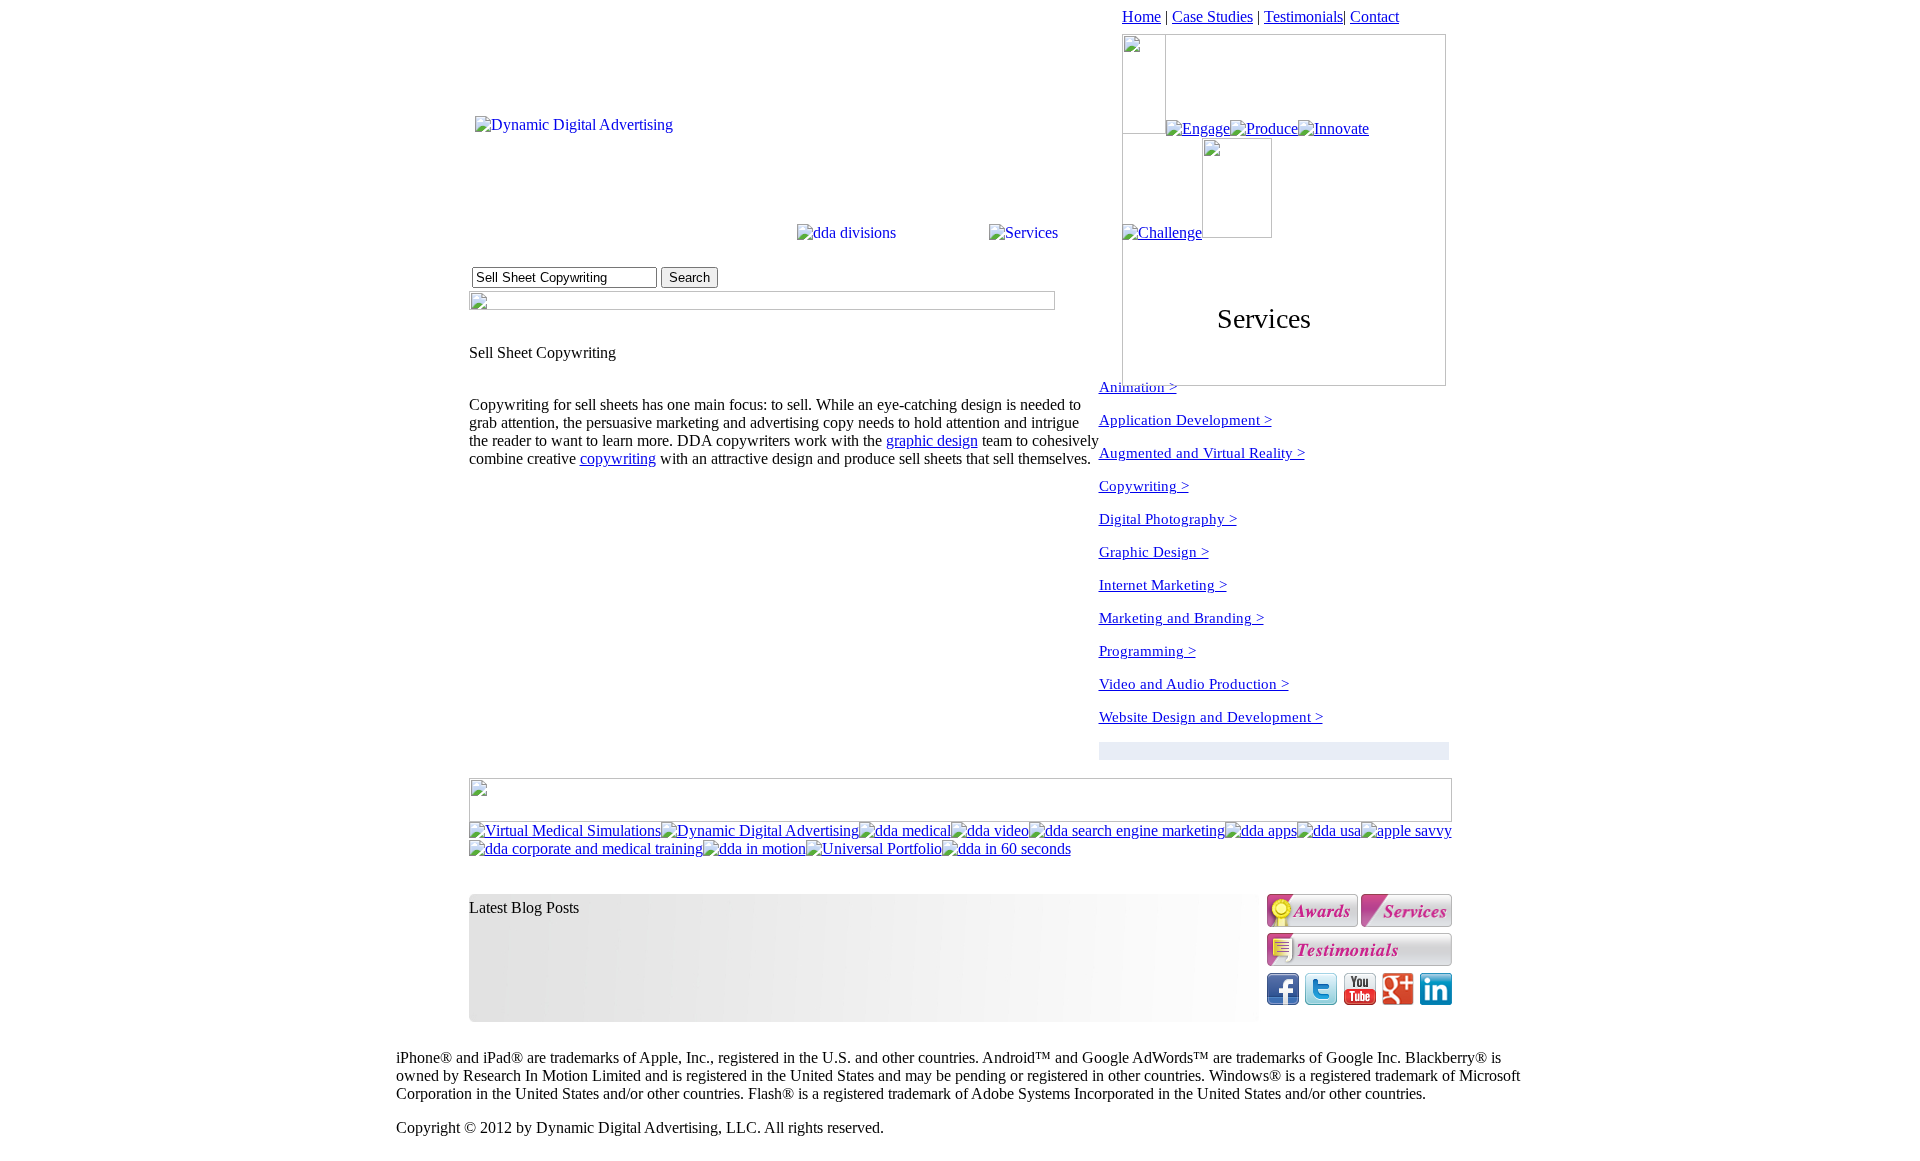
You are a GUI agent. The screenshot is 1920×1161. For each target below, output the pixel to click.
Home (1141, 16)
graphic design (932, 440)
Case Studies (1212, 16)
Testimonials (1303, 16)
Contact (1374, 16)
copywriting (618, 458)
